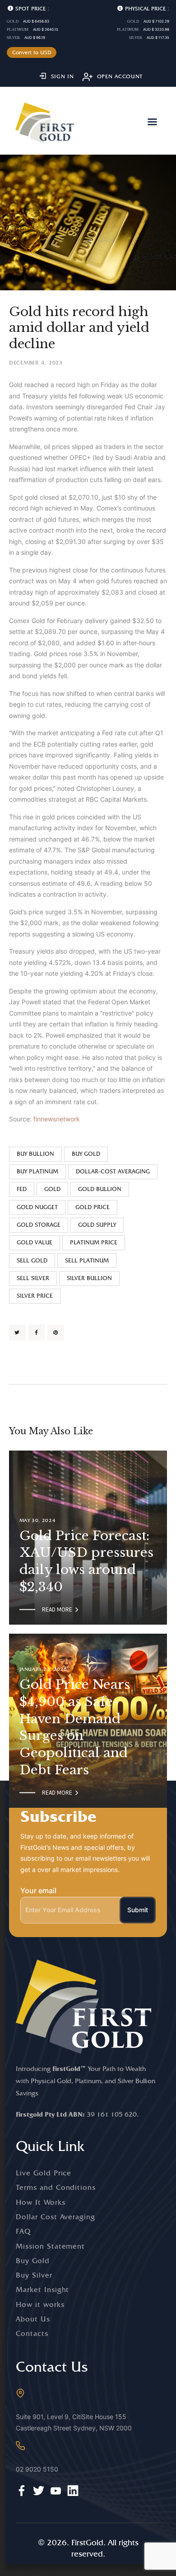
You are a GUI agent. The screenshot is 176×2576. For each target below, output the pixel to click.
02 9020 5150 (37, 2469)
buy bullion (35, 1154)
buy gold (86, 1154)
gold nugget (37, 1207)
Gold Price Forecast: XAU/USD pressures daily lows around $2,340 (86, 1561)
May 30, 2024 (38, 1520)
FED (22, 1189)
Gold (52, 1189)
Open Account (120, 76)
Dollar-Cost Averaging (113, 1171)
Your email (38, 1891)
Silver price (35, 1296)
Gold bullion (100, 1189)
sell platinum (87, 1260)
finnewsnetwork (57, 1119)
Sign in (63, 76)
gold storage (39, 1225)
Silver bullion (89, 1278)
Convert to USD (32, 52)
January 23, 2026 (44, 1669)
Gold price (93, 1207)
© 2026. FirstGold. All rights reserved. (88, 2548)
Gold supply (97, 1225)
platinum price (94, 1242)
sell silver (33, 1278)
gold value (35, 1242)
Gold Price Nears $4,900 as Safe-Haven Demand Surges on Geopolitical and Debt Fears (75, 1727)
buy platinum (37, 1171)
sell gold (32, 1260)
